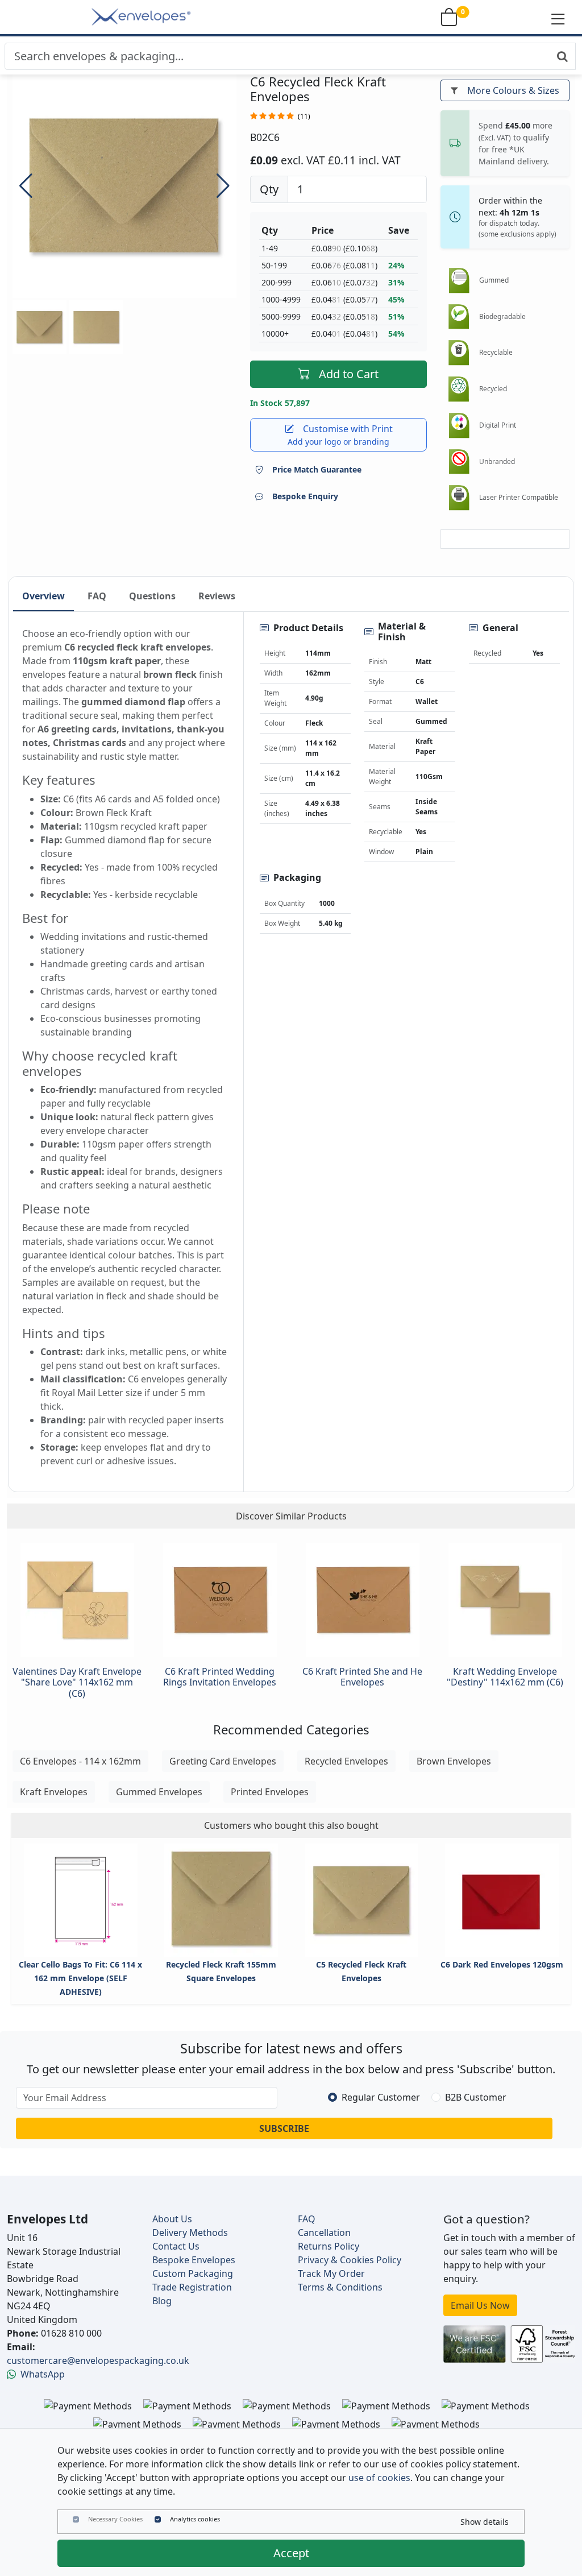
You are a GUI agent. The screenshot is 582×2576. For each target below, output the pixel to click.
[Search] (562, 56)
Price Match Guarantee (317, 469)
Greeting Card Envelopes (223, 1761)
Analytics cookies (195, 2519)
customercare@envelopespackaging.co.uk (98, 2360)
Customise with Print (340, 435)
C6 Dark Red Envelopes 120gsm (502, 1964)
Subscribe (284, 2128)
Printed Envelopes (270, 1792)
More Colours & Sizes (513, 90)
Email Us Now (480, 2305)
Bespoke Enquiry (305, 496)
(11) (304, 116)
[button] (558, 18)
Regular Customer (381, 2097)
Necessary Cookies (115, 2519)
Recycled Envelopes (346, 1761)
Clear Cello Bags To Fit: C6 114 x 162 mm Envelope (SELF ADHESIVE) (80, 1978)
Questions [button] (152, 596)
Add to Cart (349, 374)
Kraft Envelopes (54, 1792)
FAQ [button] (97, 596)
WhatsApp (43, 2374)
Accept (291, 2553)
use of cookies (379, 2478)
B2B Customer (476, 2097)
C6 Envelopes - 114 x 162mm (80, 1761)
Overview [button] (43, 596)
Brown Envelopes (454, 1761)
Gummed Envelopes (159, 1792)
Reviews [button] (217, 596)
